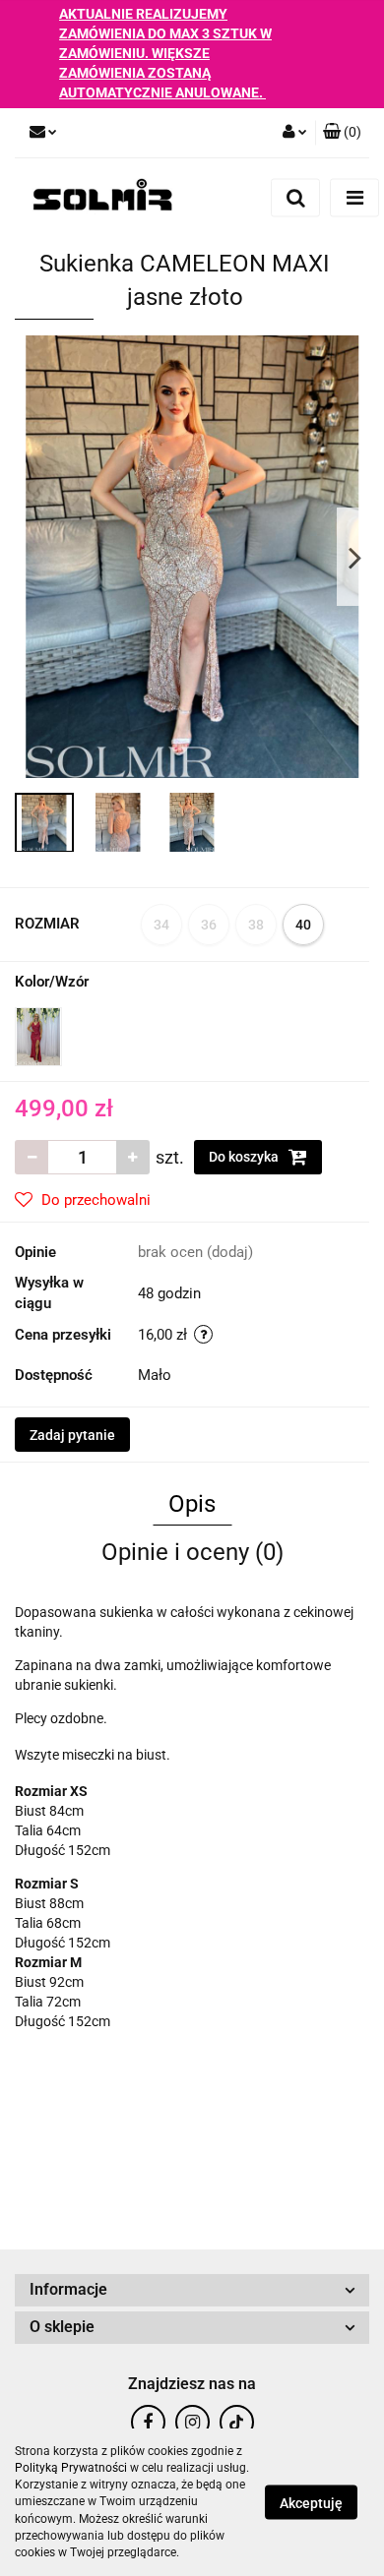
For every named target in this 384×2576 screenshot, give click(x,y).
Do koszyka (245, 1157)
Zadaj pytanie (72, 1435)
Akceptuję (311, 2503)
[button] (342, 133)
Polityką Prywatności (71, 2468)
